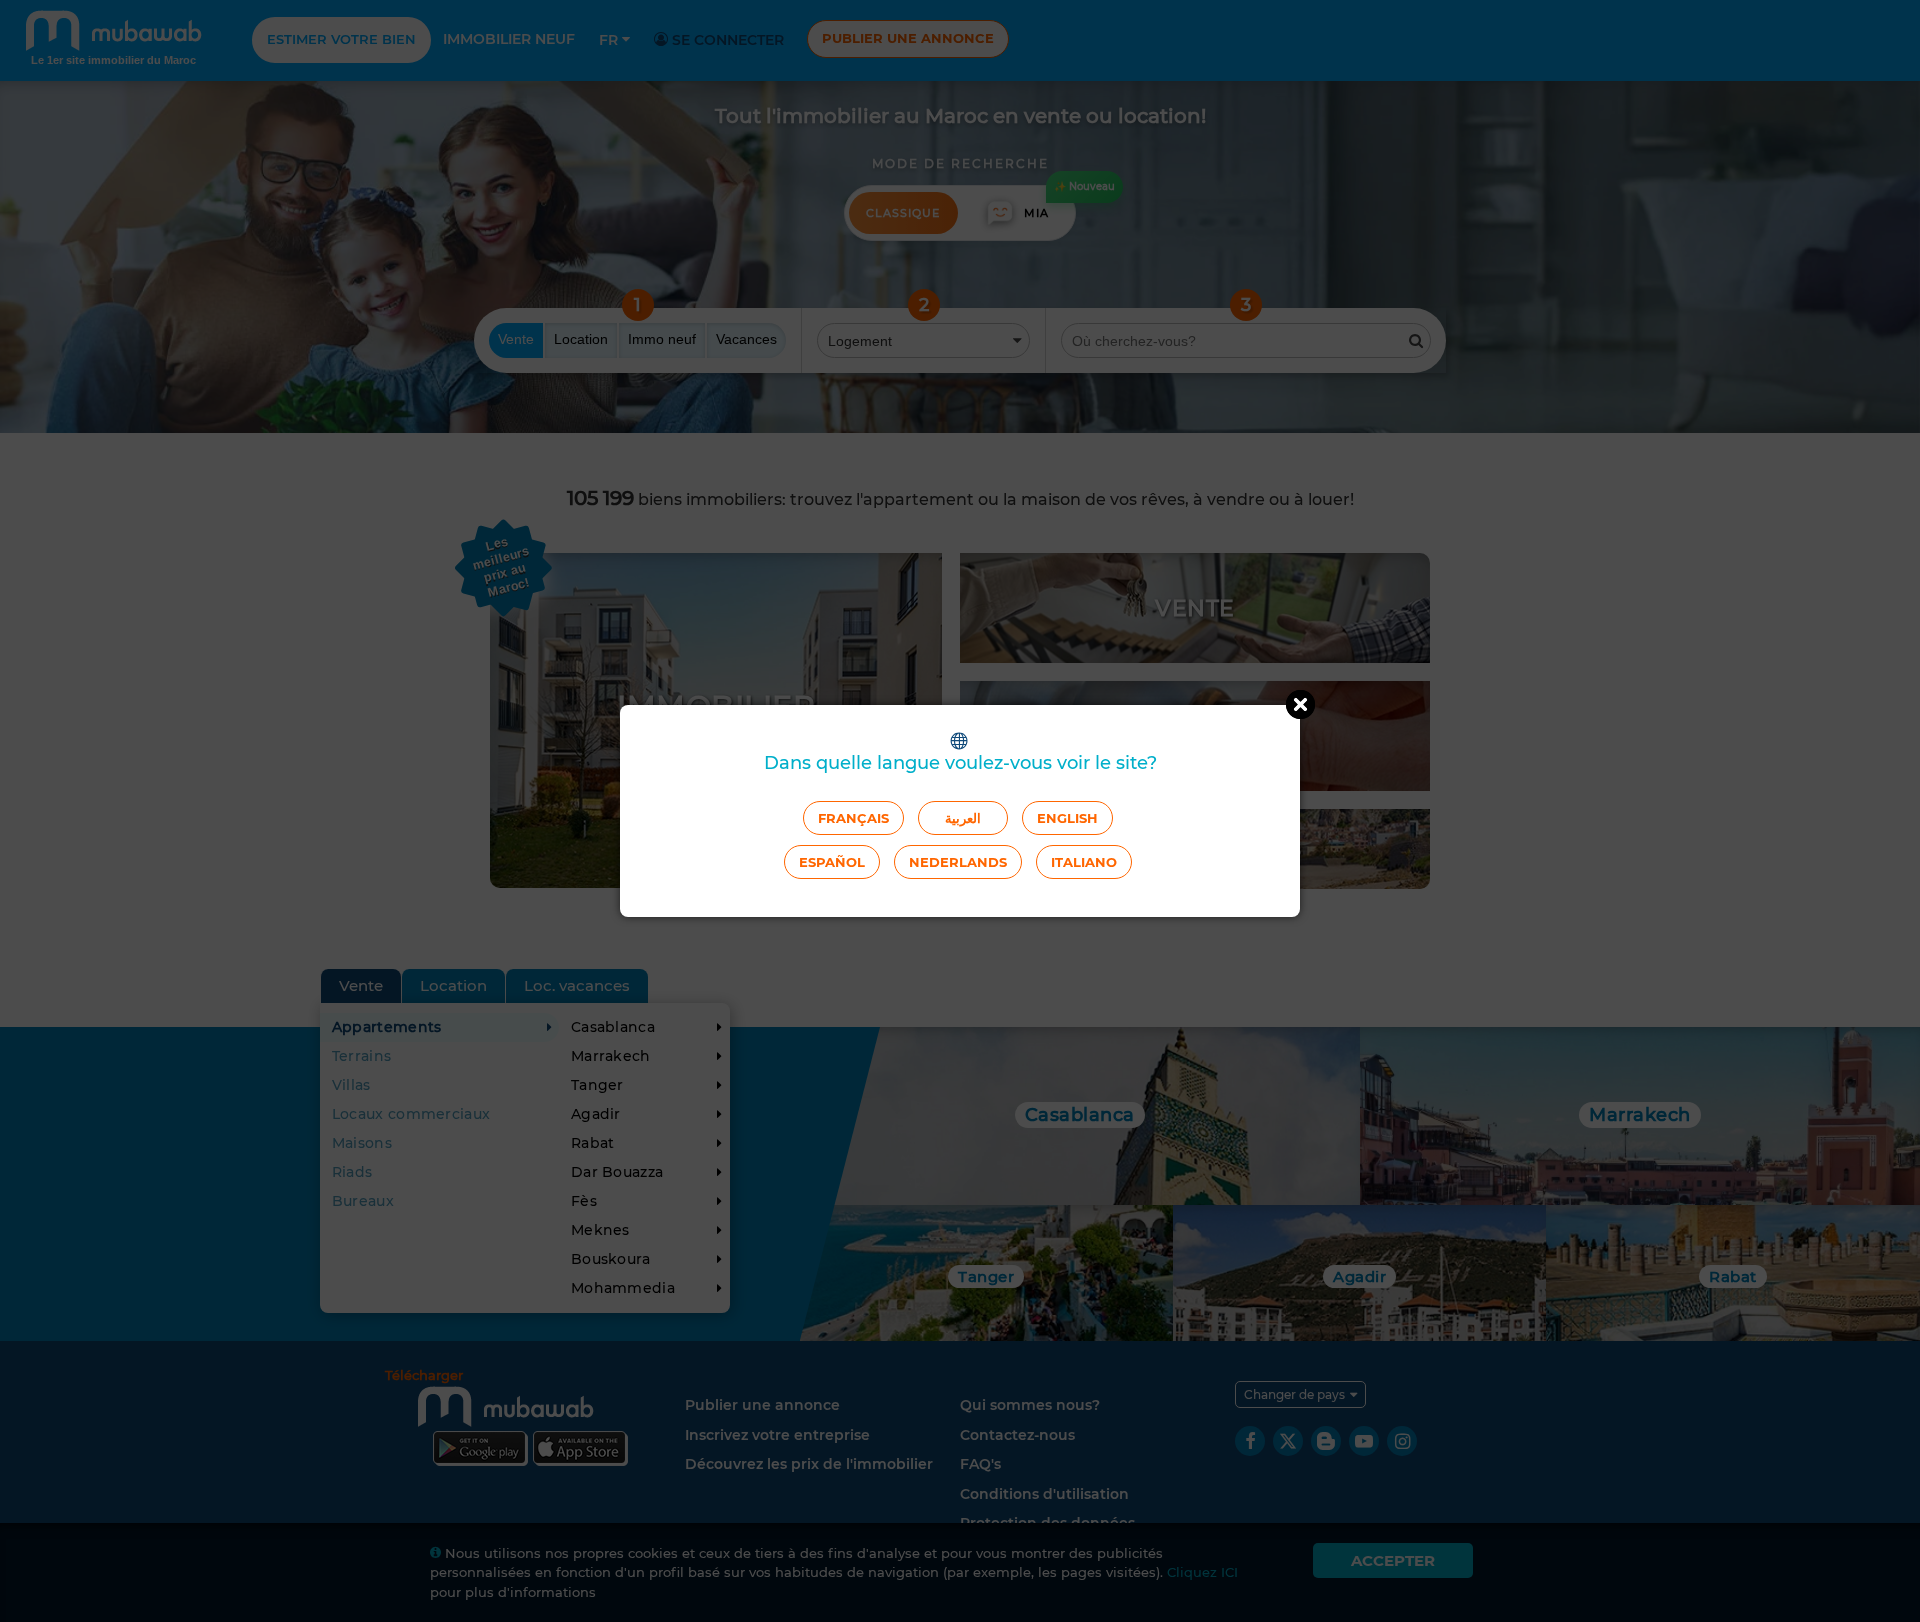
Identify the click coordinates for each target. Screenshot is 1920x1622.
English (1067, 818)
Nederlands (958, 862)
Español (832, 862)
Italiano (1084, 862)
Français (853, 818)
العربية (963, 818)
